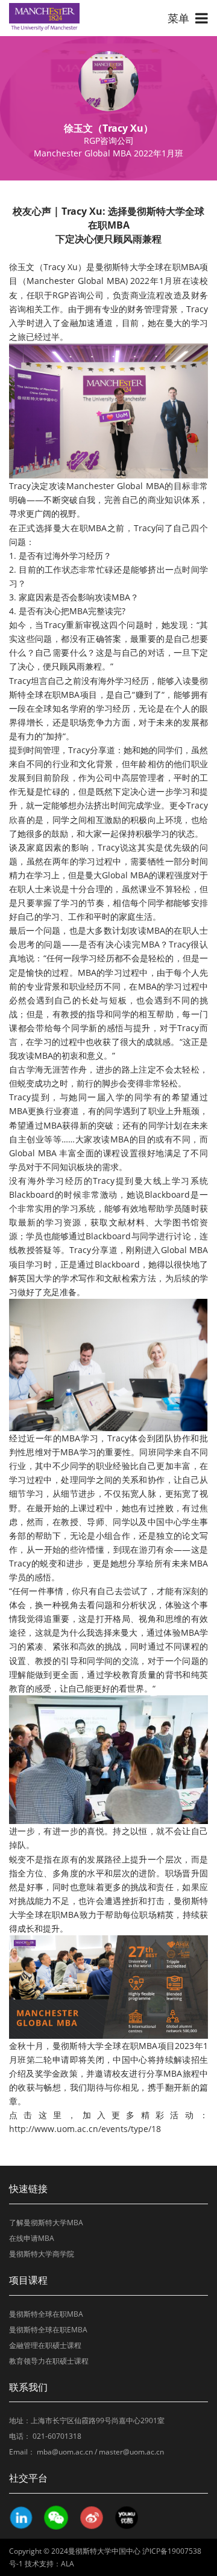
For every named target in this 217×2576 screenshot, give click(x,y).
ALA (68, 2564)
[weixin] (55, 2518)
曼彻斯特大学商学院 (42, 2254)
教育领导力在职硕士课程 (49, 2361)
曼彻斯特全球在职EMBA (48, 2330)
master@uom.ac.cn (131, 2452)
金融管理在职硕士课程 (45, 2345)
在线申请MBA (32, 2238)
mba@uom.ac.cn (65, 2452)
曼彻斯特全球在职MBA (46, 2314)
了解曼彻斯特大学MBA (46, 2223)
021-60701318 (57, 2436)
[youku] (126, 2518)
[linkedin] (20, 2518)
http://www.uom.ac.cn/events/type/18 (85, 2129)
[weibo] (91, 2518)
